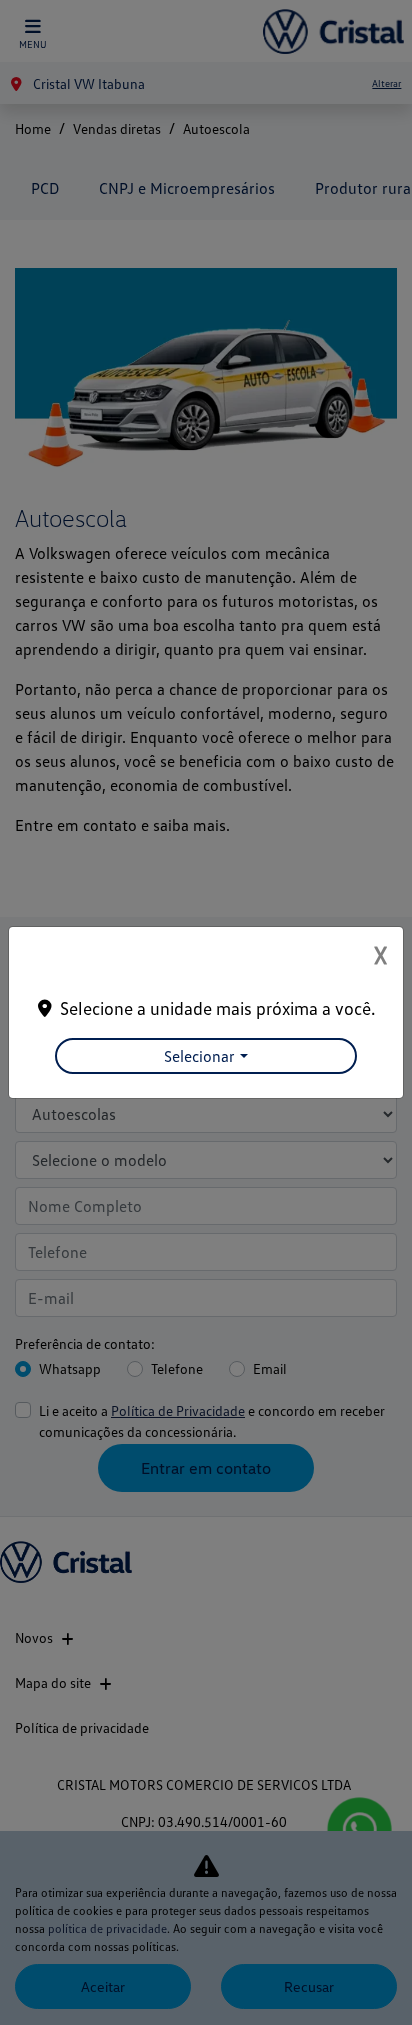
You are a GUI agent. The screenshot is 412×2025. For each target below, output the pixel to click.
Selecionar (199, 1056)
